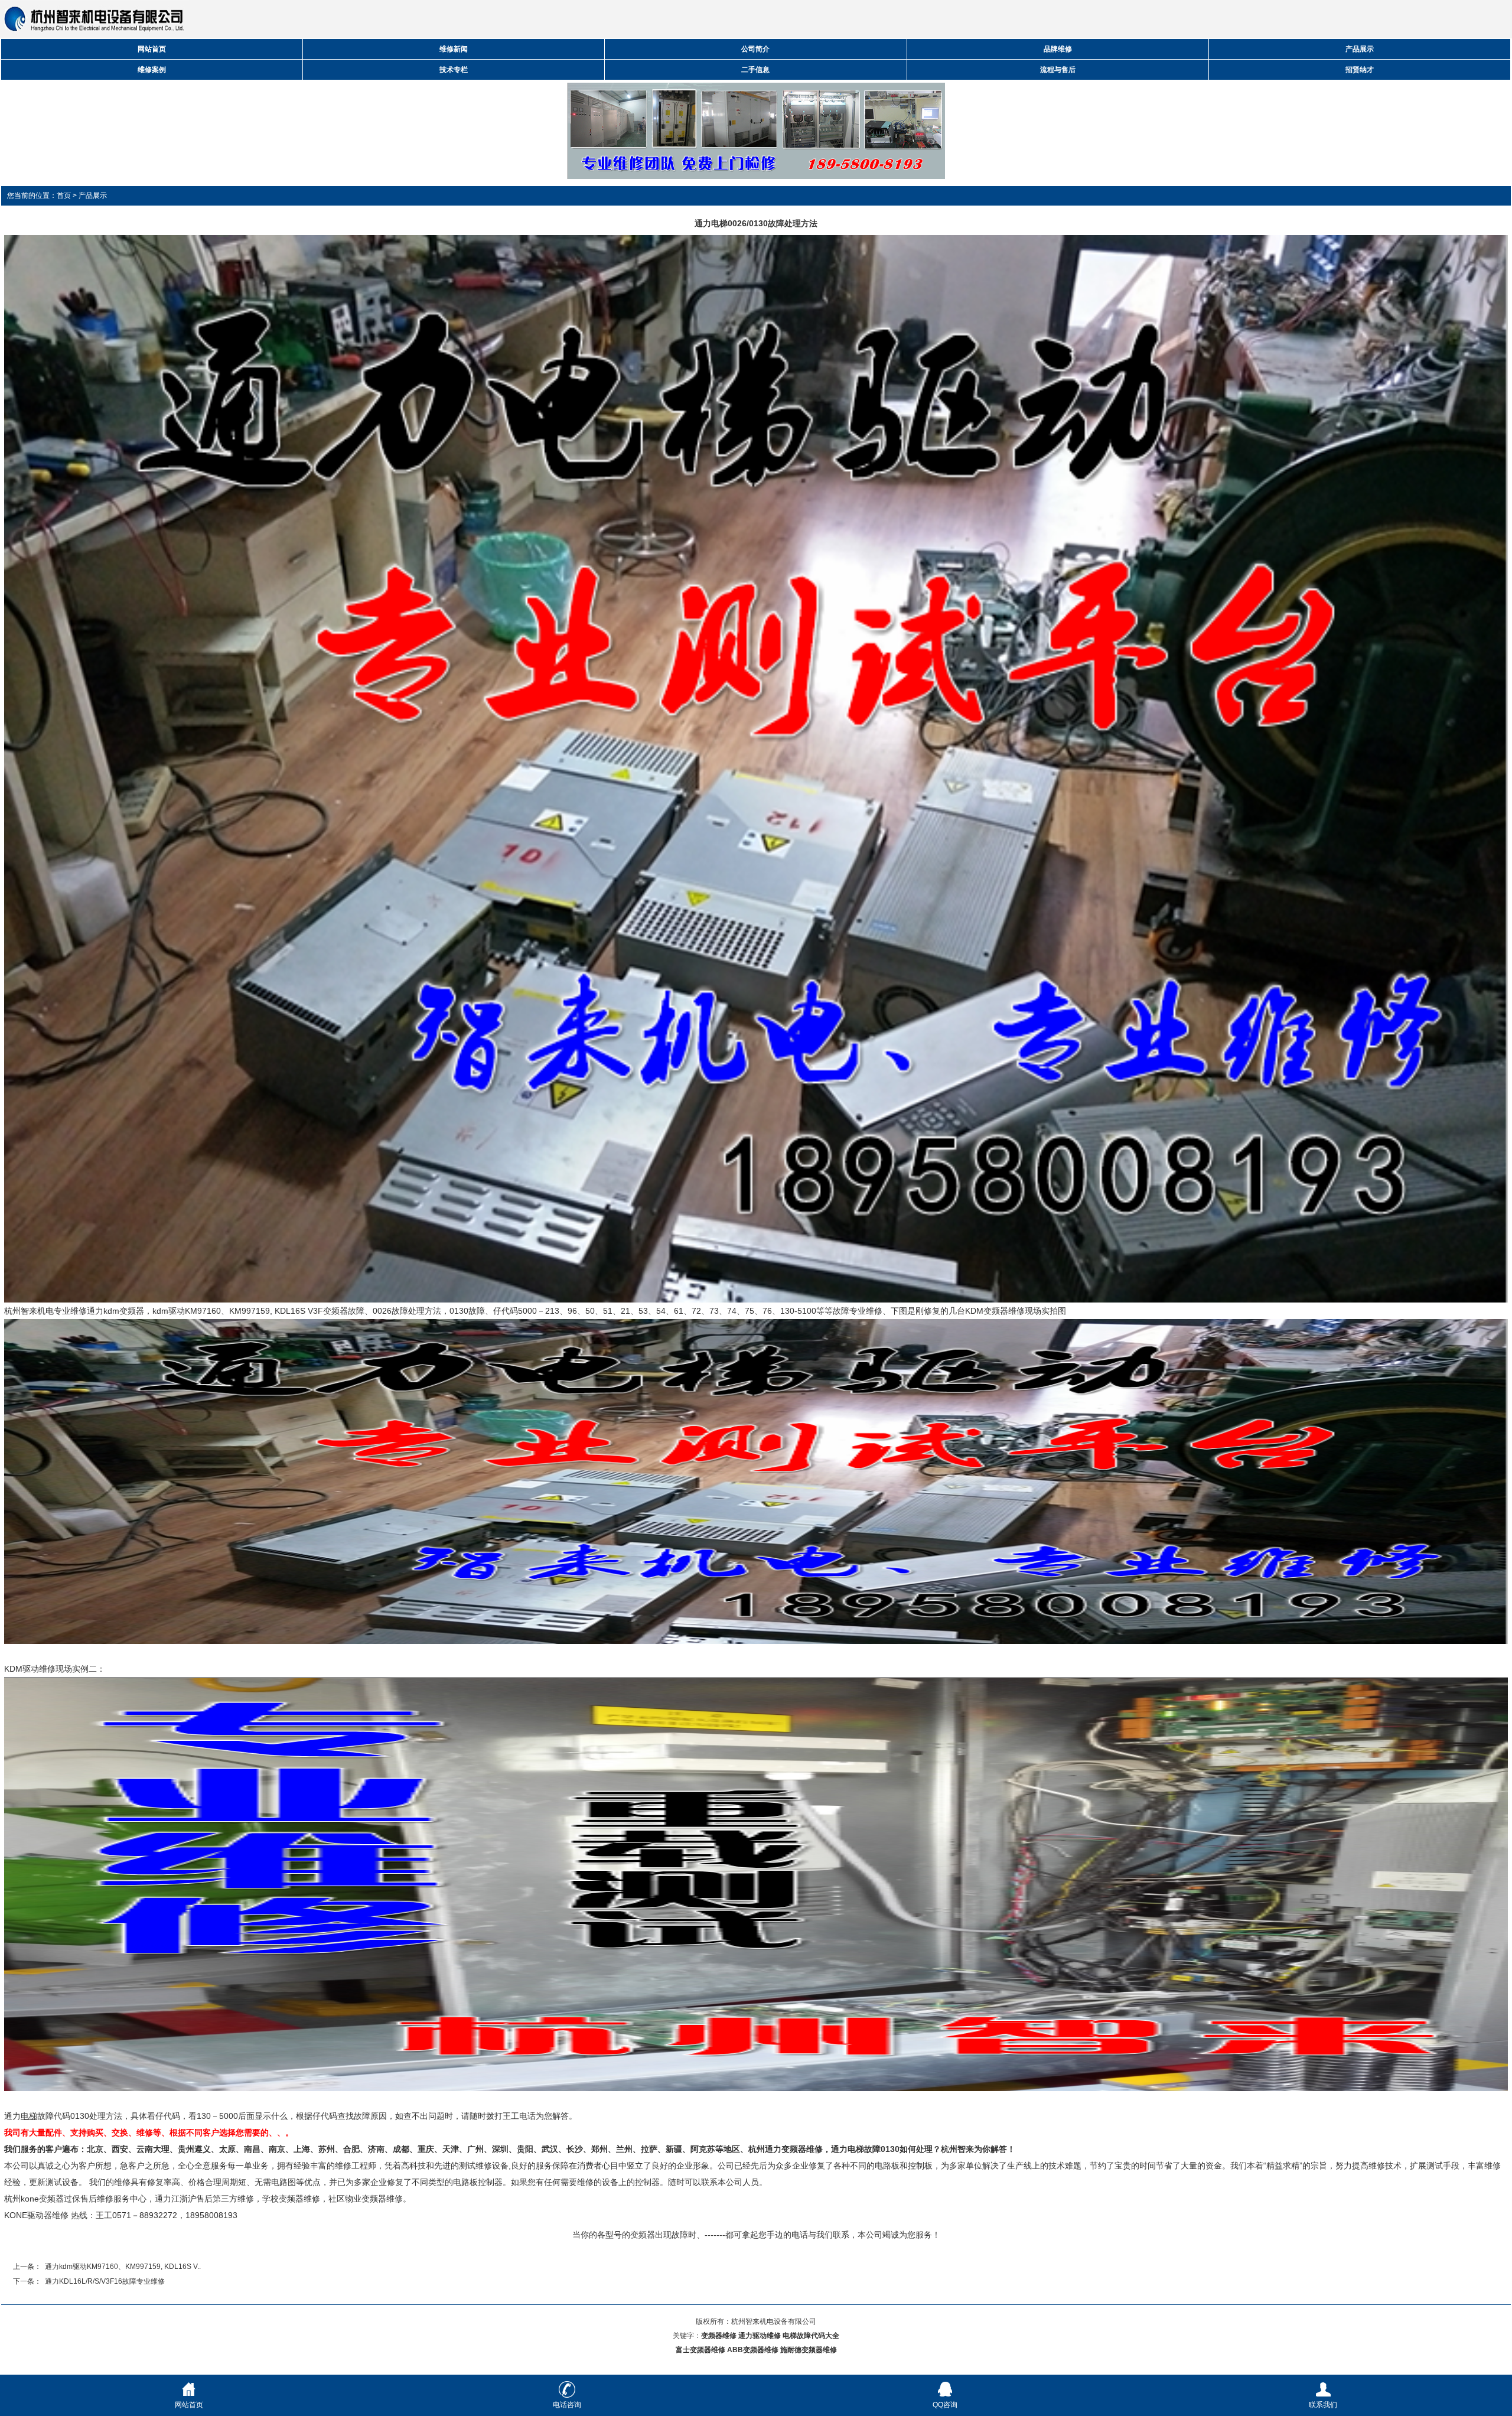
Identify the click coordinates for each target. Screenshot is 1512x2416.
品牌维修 (1058, 49)
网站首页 (152, 49)
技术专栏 (454, 70)
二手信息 (755, 70)
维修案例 (152, 70)
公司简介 (755, 49)
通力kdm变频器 (115, 1311)
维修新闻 (454, 49)
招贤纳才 (1360, 70)
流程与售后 (1058, 70)
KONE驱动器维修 (36, 2215)
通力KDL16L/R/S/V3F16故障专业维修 (105, 2281)
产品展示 (1360, 49)
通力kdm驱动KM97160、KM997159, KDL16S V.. (123, 2267)
